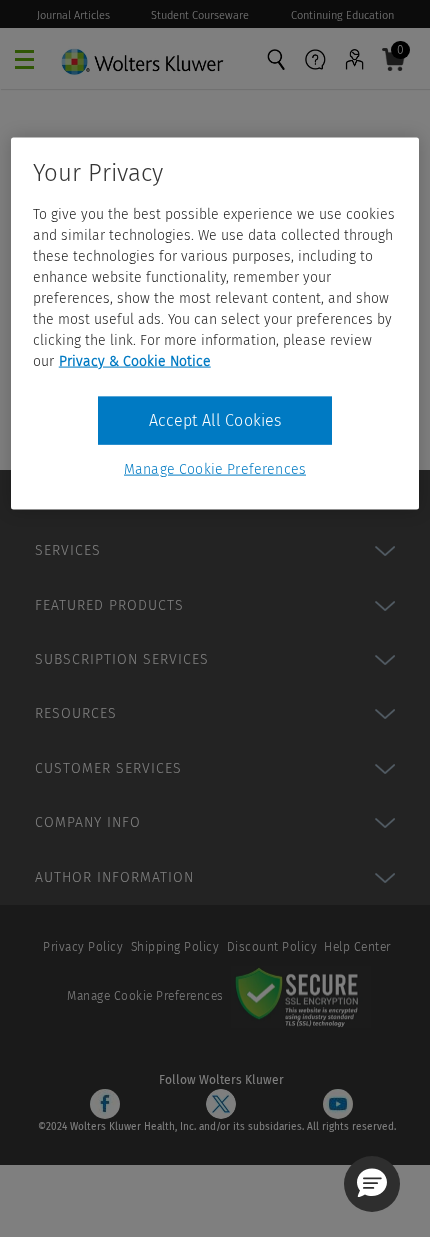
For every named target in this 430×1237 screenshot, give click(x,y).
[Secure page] (301, 996)
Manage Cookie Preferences (145, 996)
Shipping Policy (175, 947)
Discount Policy (272, 947)
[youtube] (338, 1104)
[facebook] (105, 1104)
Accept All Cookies (215, 419)
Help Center (357, 947)
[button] (372, 1184)
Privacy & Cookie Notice (135, 360)
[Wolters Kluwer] (142, 56)
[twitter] (221, 1104)
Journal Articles (73, 15)
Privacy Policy (83, 947)
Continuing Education (342, 15)
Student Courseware (200, 15)
